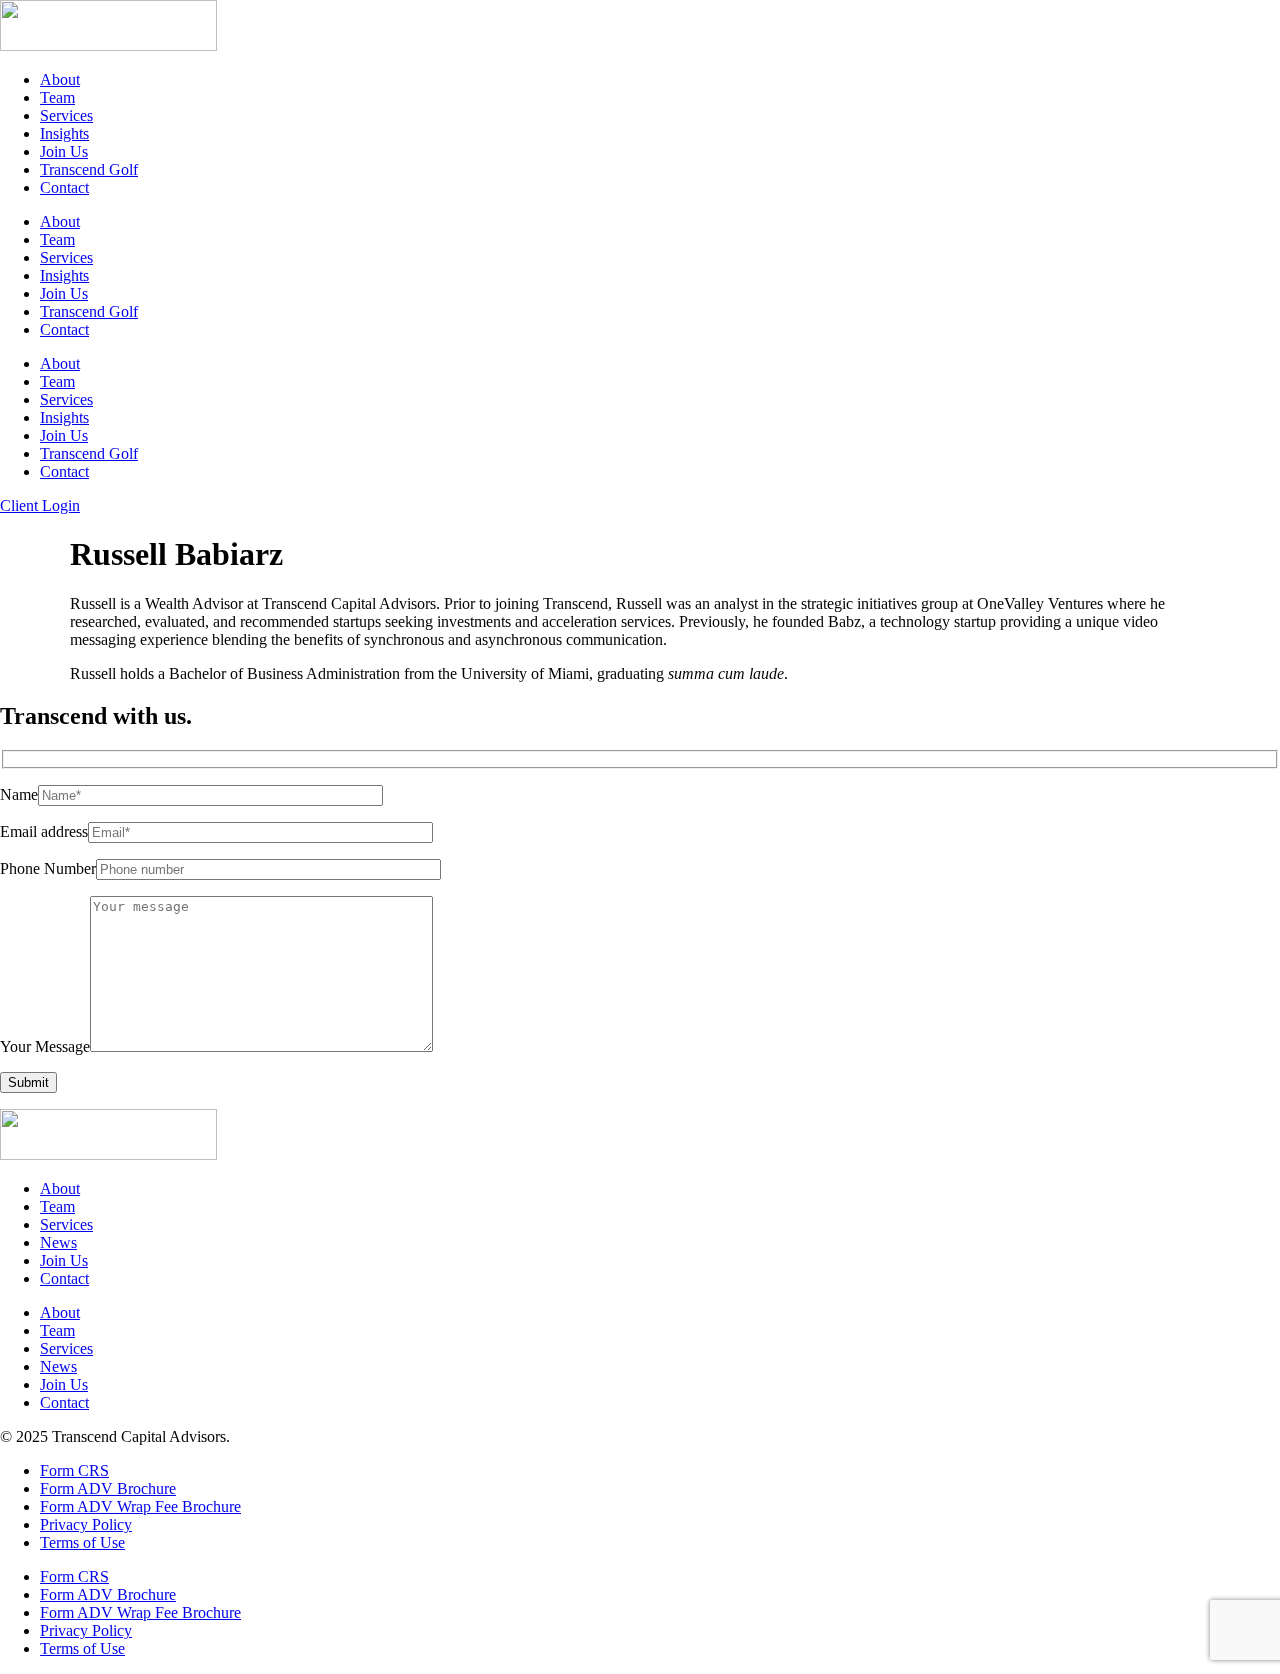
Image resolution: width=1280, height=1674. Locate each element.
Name (19, 794)
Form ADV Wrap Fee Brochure (140, 1506)
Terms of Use (82, 1542)
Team (57, 97)
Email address (44, 831)
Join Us (64, 151)
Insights (64, 133)
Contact (64, 187)
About (60, 79)
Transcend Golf (89, 169)
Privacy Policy (86, 1524)
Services (66, 115)
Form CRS (74, 1470)
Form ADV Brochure (108, 1488)
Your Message (45, 1046)
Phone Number (48, 868)
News (58, 1242)
